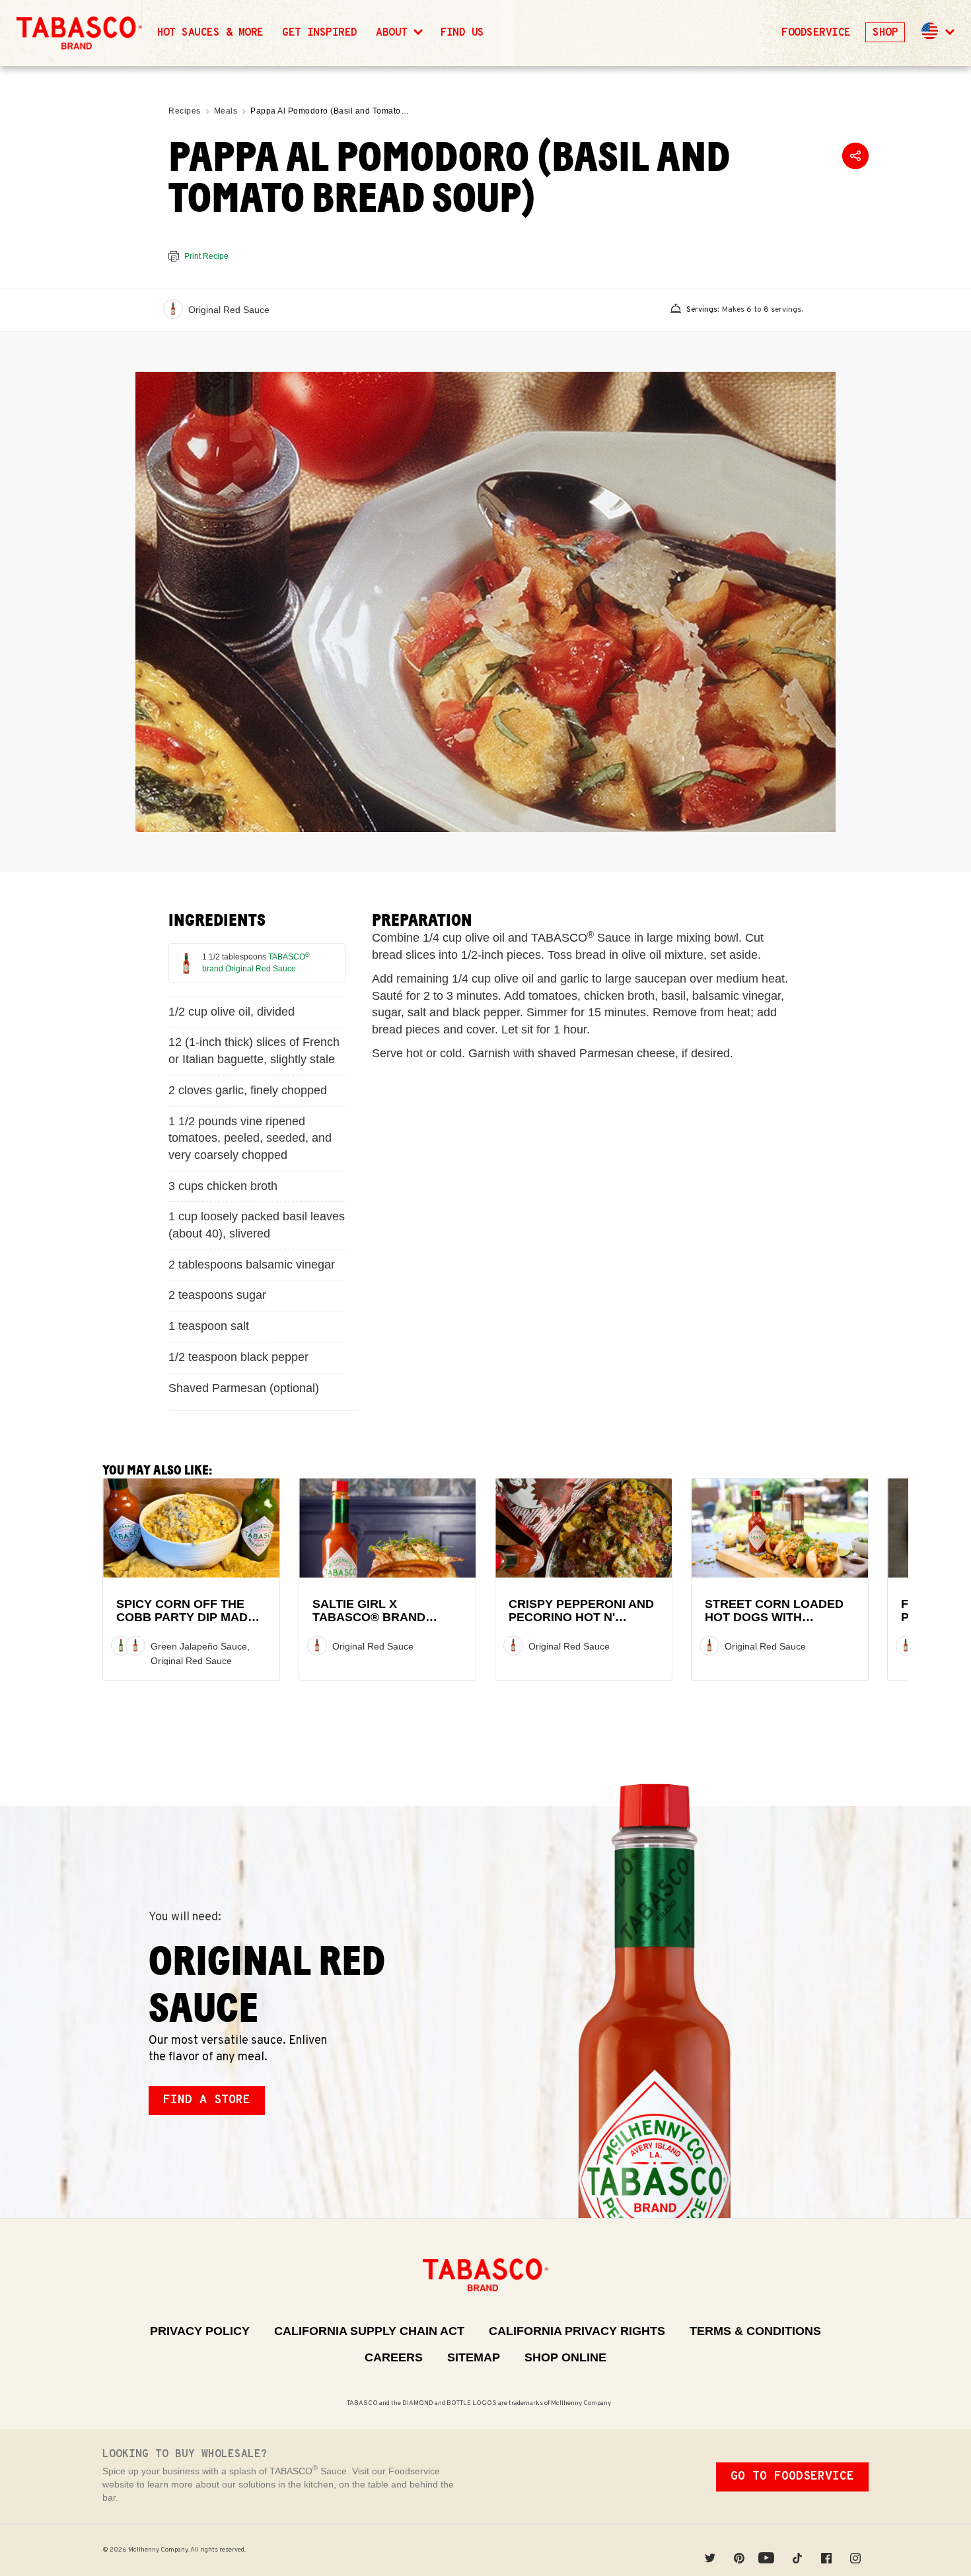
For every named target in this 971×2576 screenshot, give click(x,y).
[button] (937, 33)
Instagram (855, 2550)
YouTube (768, 2550)
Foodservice (816, 33)
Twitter (710, 2550)
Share (855, 156)
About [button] (395, 33)
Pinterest (739, 2550)
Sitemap (474, 2357)
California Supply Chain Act (369, 2331)
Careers (394, 2357)
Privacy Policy (200, 2331)
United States (930, 31)
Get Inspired (320, 33)
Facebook (826, 2550)
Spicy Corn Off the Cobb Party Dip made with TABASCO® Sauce (189, 1618)
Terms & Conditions (755, 2331)
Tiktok (797, 2550)
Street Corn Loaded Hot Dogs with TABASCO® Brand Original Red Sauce (774, 1624)
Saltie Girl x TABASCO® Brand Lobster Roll (369, 1618)
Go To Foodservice (792, 2477)
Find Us (462, 33)
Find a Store (207, 2100)
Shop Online (565, 2357)
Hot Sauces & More (210, 33)
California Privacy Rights (577, 2331)
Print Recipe (206, 256)
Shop (885, 33)
